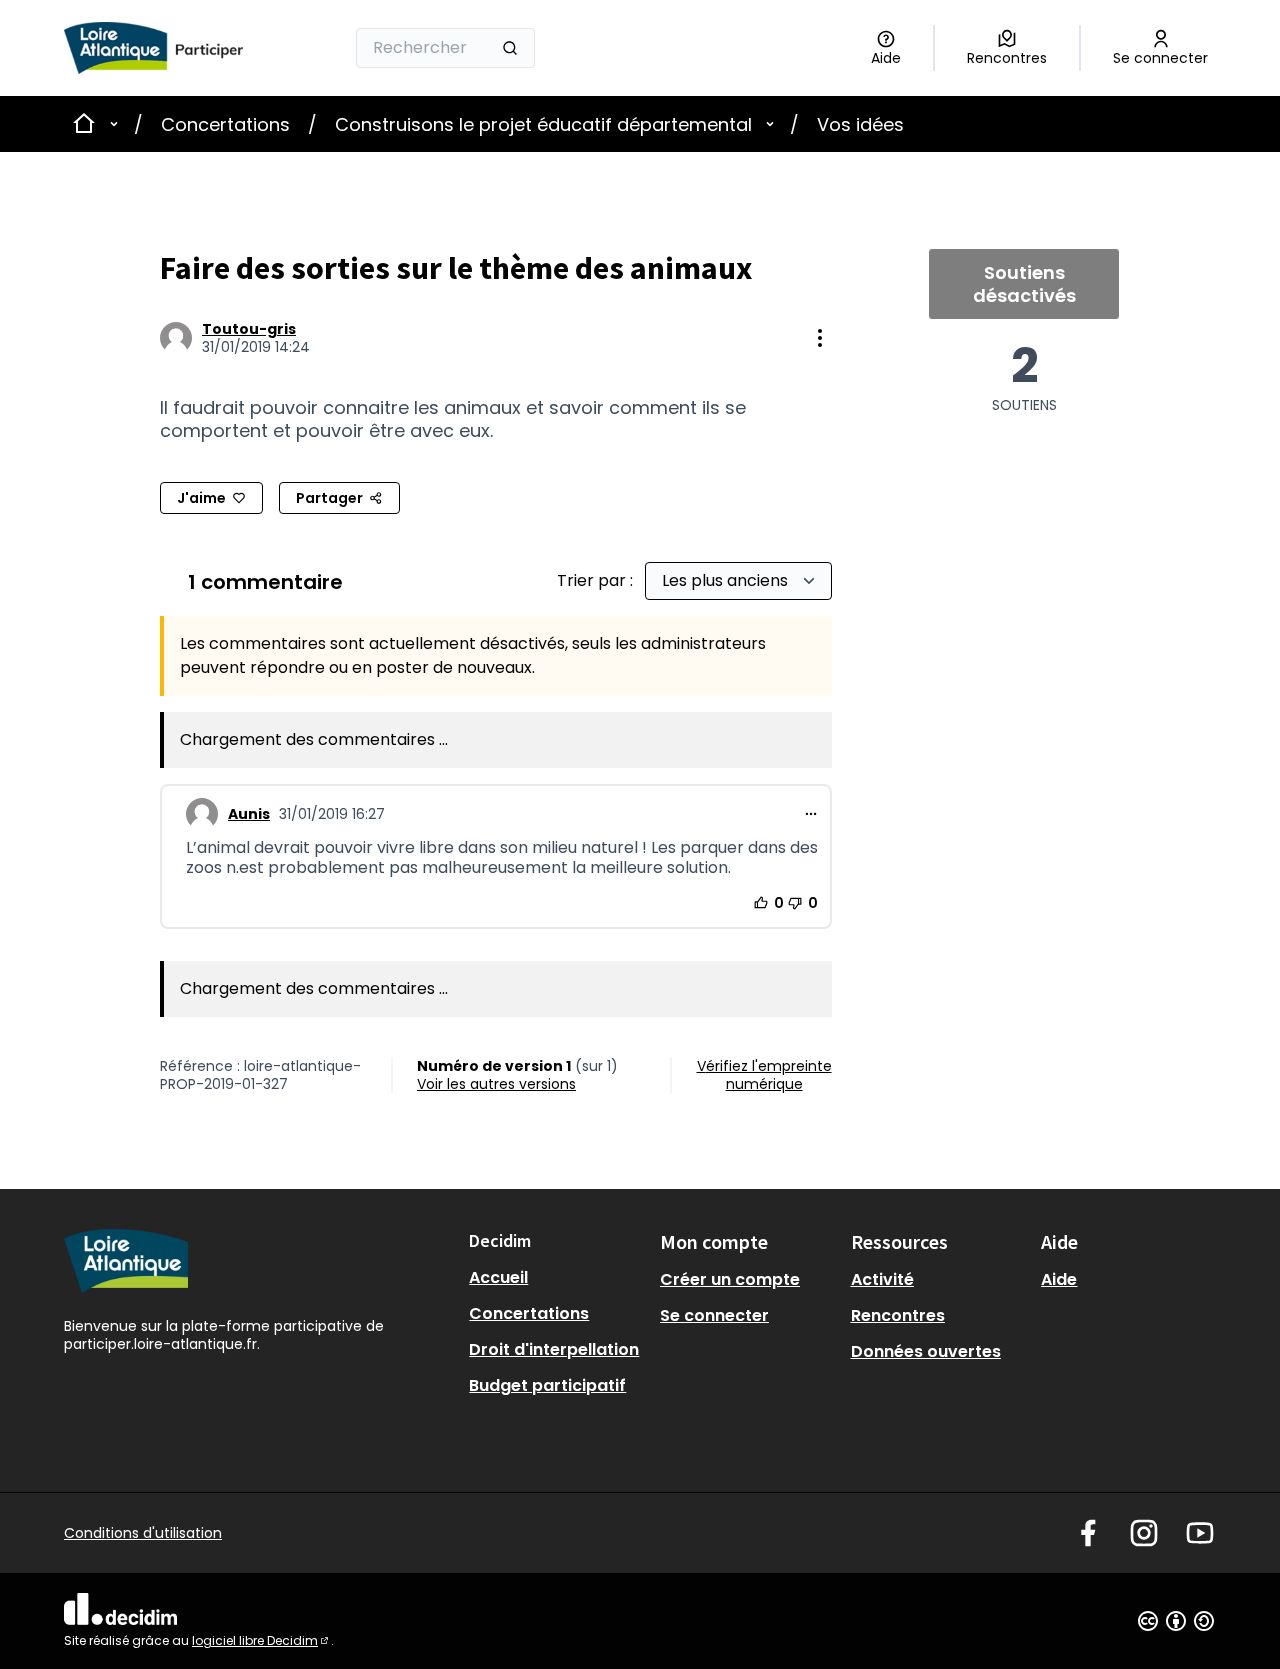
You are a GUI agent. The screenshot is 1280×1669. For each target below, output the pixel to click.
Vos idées (860, 124)
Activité (882, 1279)
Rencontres (898, 1315)
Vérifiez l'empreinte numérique (764, 1075)
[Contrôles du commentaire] (811, 814)
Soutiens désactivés (1024, 284)
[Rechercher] (510, 48)
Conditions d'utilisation (143, 1533)
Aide (1059, 1279)
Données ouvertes (926, 1351)
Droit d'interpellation (554, 1349)
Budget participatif (547, 1385)
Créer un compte (730, 1279)
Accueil (498, 1277)
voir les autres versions (496, 1084)
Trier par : (597, 580)
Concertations (225, 124)
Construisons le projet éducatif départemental (543, 124)
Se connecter (714, 1315)
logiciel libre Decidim (261, 1640)
